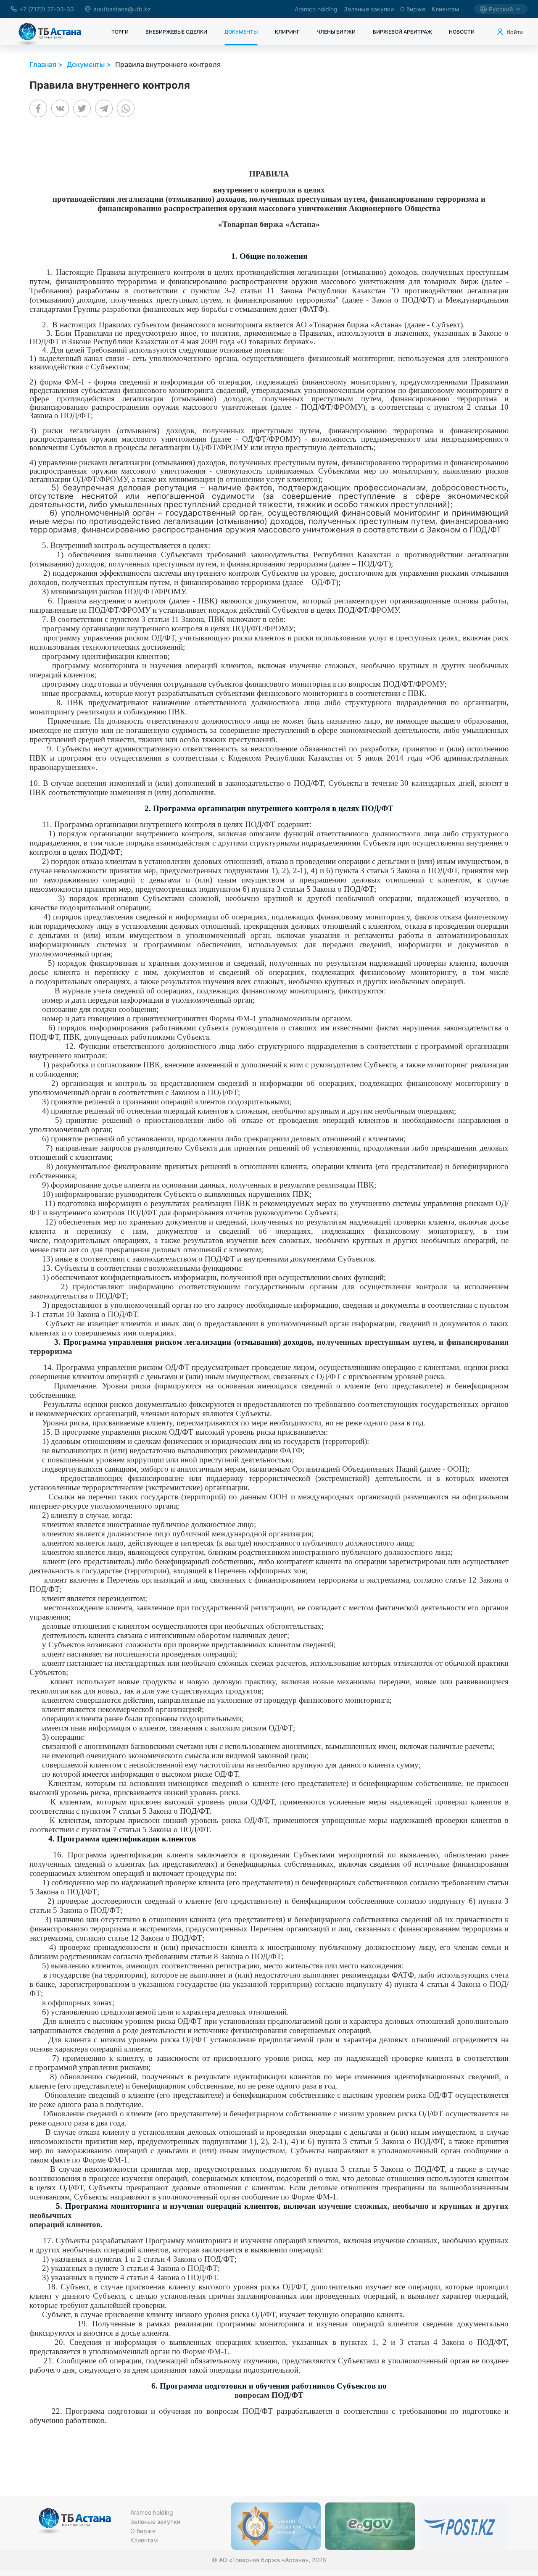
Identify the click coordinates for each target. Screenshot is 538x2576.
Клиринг (287, 32)
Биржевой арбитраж (402, 32)
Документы (241, 32)
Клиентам (446, 9)
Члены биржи (336, 32)
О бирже (413, 9)
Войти (515, 32)
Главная (43, 64)
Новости (462, 32)
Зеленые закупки (369, 9)
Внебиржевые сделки (176, 32)
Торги (120, 32)
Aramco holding (316, 9)
